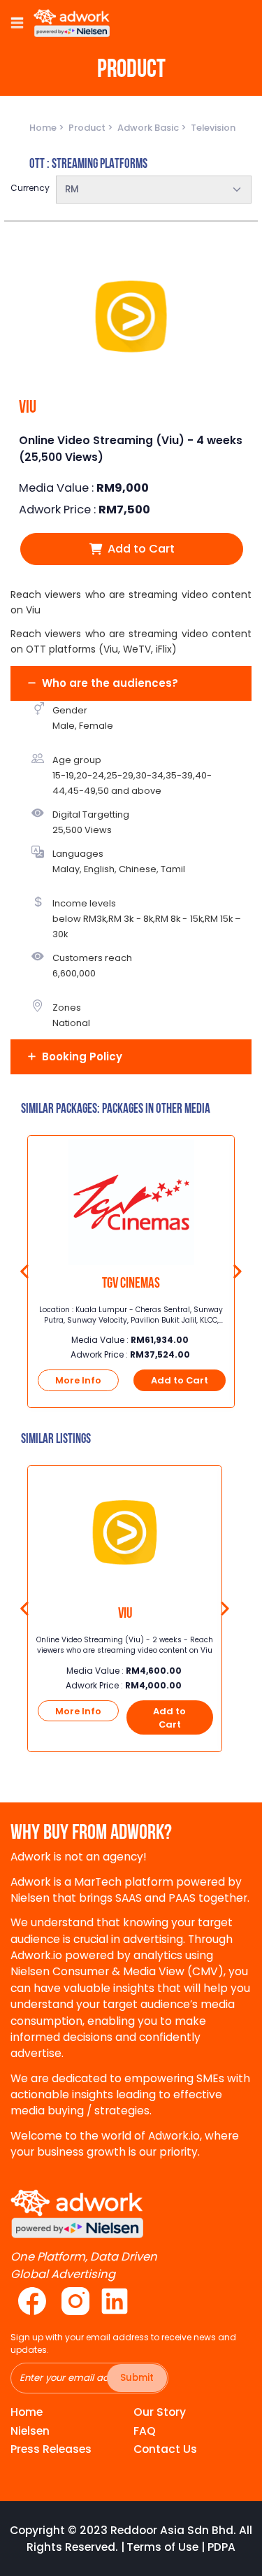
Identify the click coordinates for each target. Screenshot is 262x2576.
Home (44, 128)
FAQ (145, 2431)
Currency (30, 188)
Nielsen (30, 2431)
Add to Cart (140, 549)
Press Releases (51, 2449)
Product (88, 128)
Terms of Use (162, 2547)
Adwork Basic (149, 128)
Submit (137, 2378)
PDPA (221, 2547)
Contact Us (165, 2449)
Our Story (160, 2412)
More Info (78, 1380)
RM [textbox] (72, 189)
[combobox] (154, 190)
